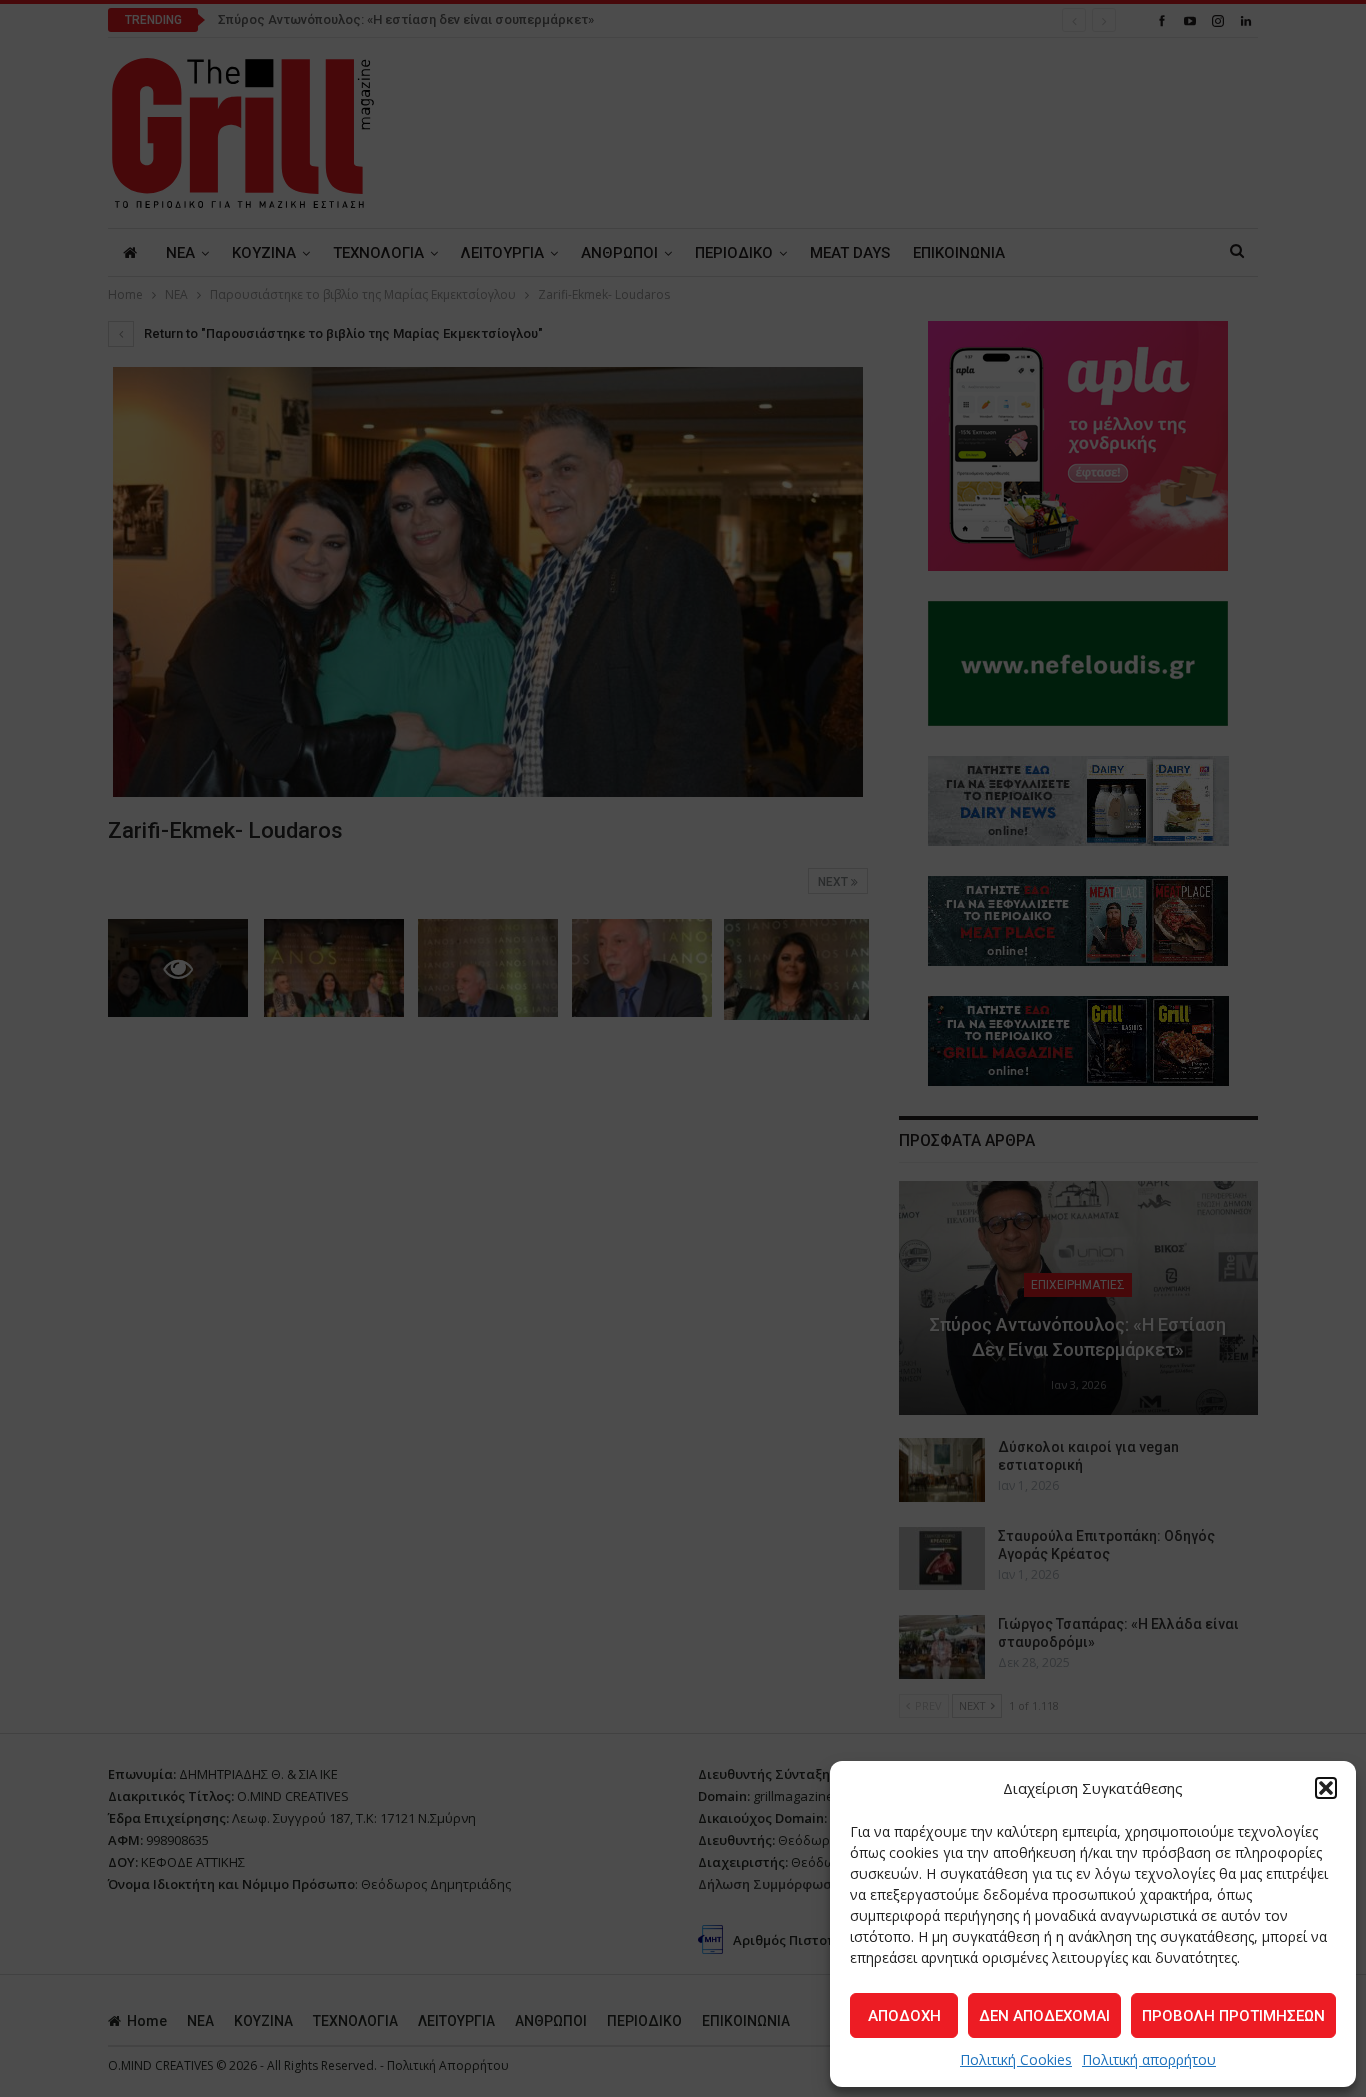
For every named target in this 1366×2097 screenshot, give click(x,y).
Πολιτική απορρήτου (1149, 2059)
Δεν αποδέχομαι (1044, 2016)
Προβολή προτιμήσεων (1233, 2016)
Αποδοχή (904, 2016)
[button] (1326, 1788)
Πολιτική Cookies (1016, 2059)
